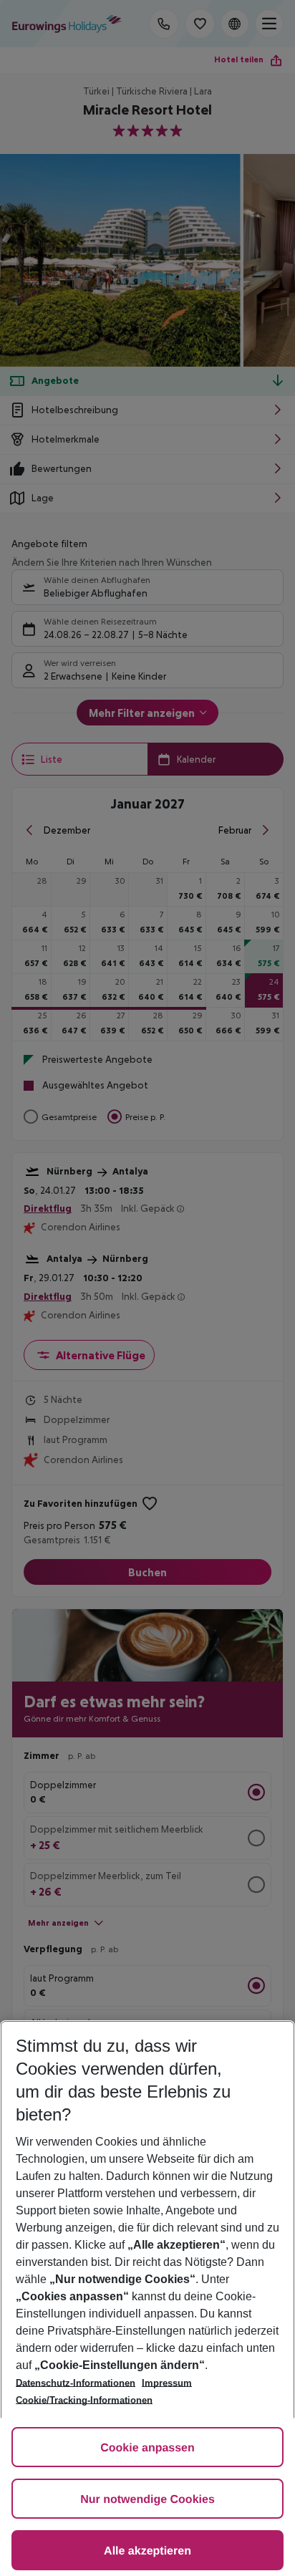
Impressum (167, 2383)
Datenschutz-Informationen (76, 2383)
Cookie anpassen (147, 2448)
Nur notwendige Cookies (147, 2500)
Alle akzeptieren (147, 2551)
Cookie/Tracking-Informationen (84, 2400)
